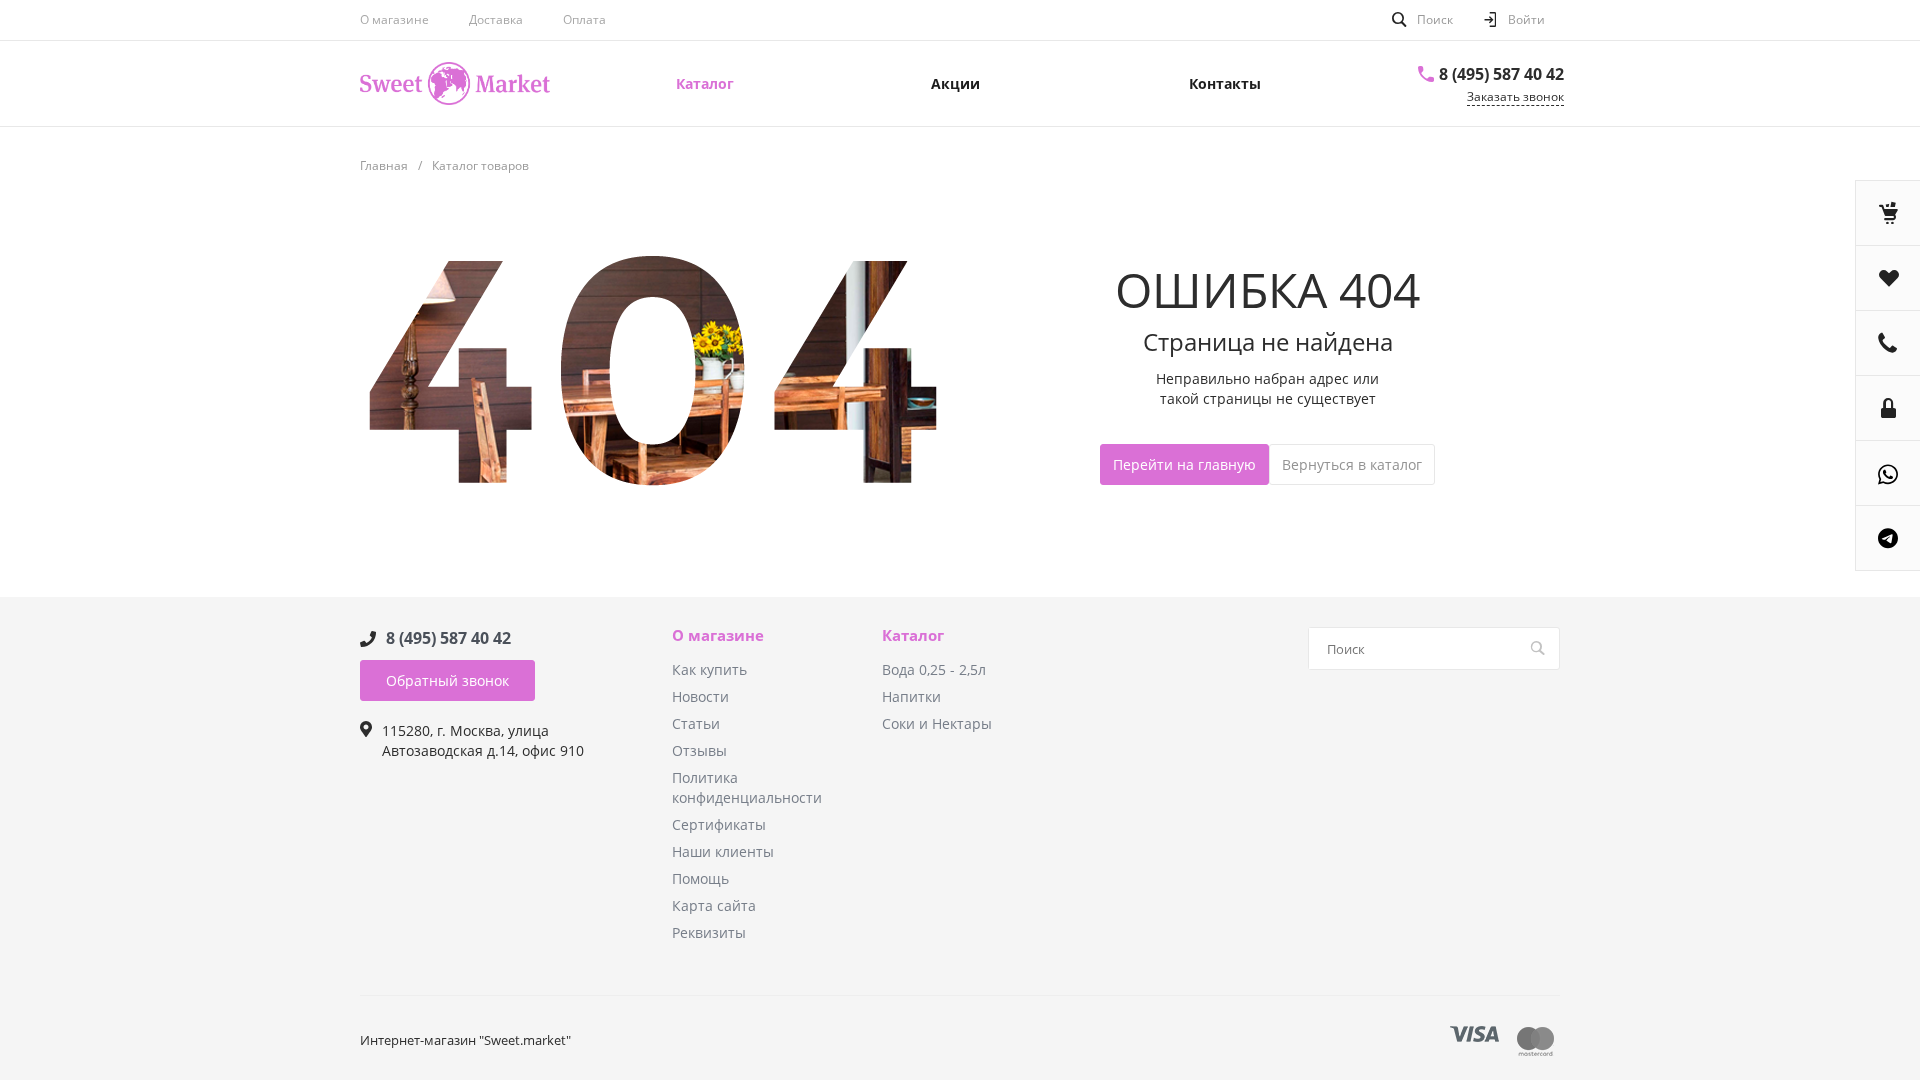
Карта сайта (714, 905)
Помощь (700, 878)
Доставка (496, 19)
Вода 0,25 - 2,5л (934, 669)
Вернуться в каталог (1352, 464)
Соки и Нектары (937, 723)
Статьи (696, 723)
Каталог (913, 636)
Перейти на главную (1184, 464)
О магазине (394, 19)
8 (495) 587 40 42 (1501, 74)
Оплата (584, 19)
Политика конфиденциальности (747, 787)
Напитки (911, 696)
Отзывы (699, 750)
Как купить (709, 669)
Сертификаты (719, 824)
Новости (700, 696)
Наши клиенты (723, 851)
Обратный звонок (447, 680)
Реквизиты (709, 932)
